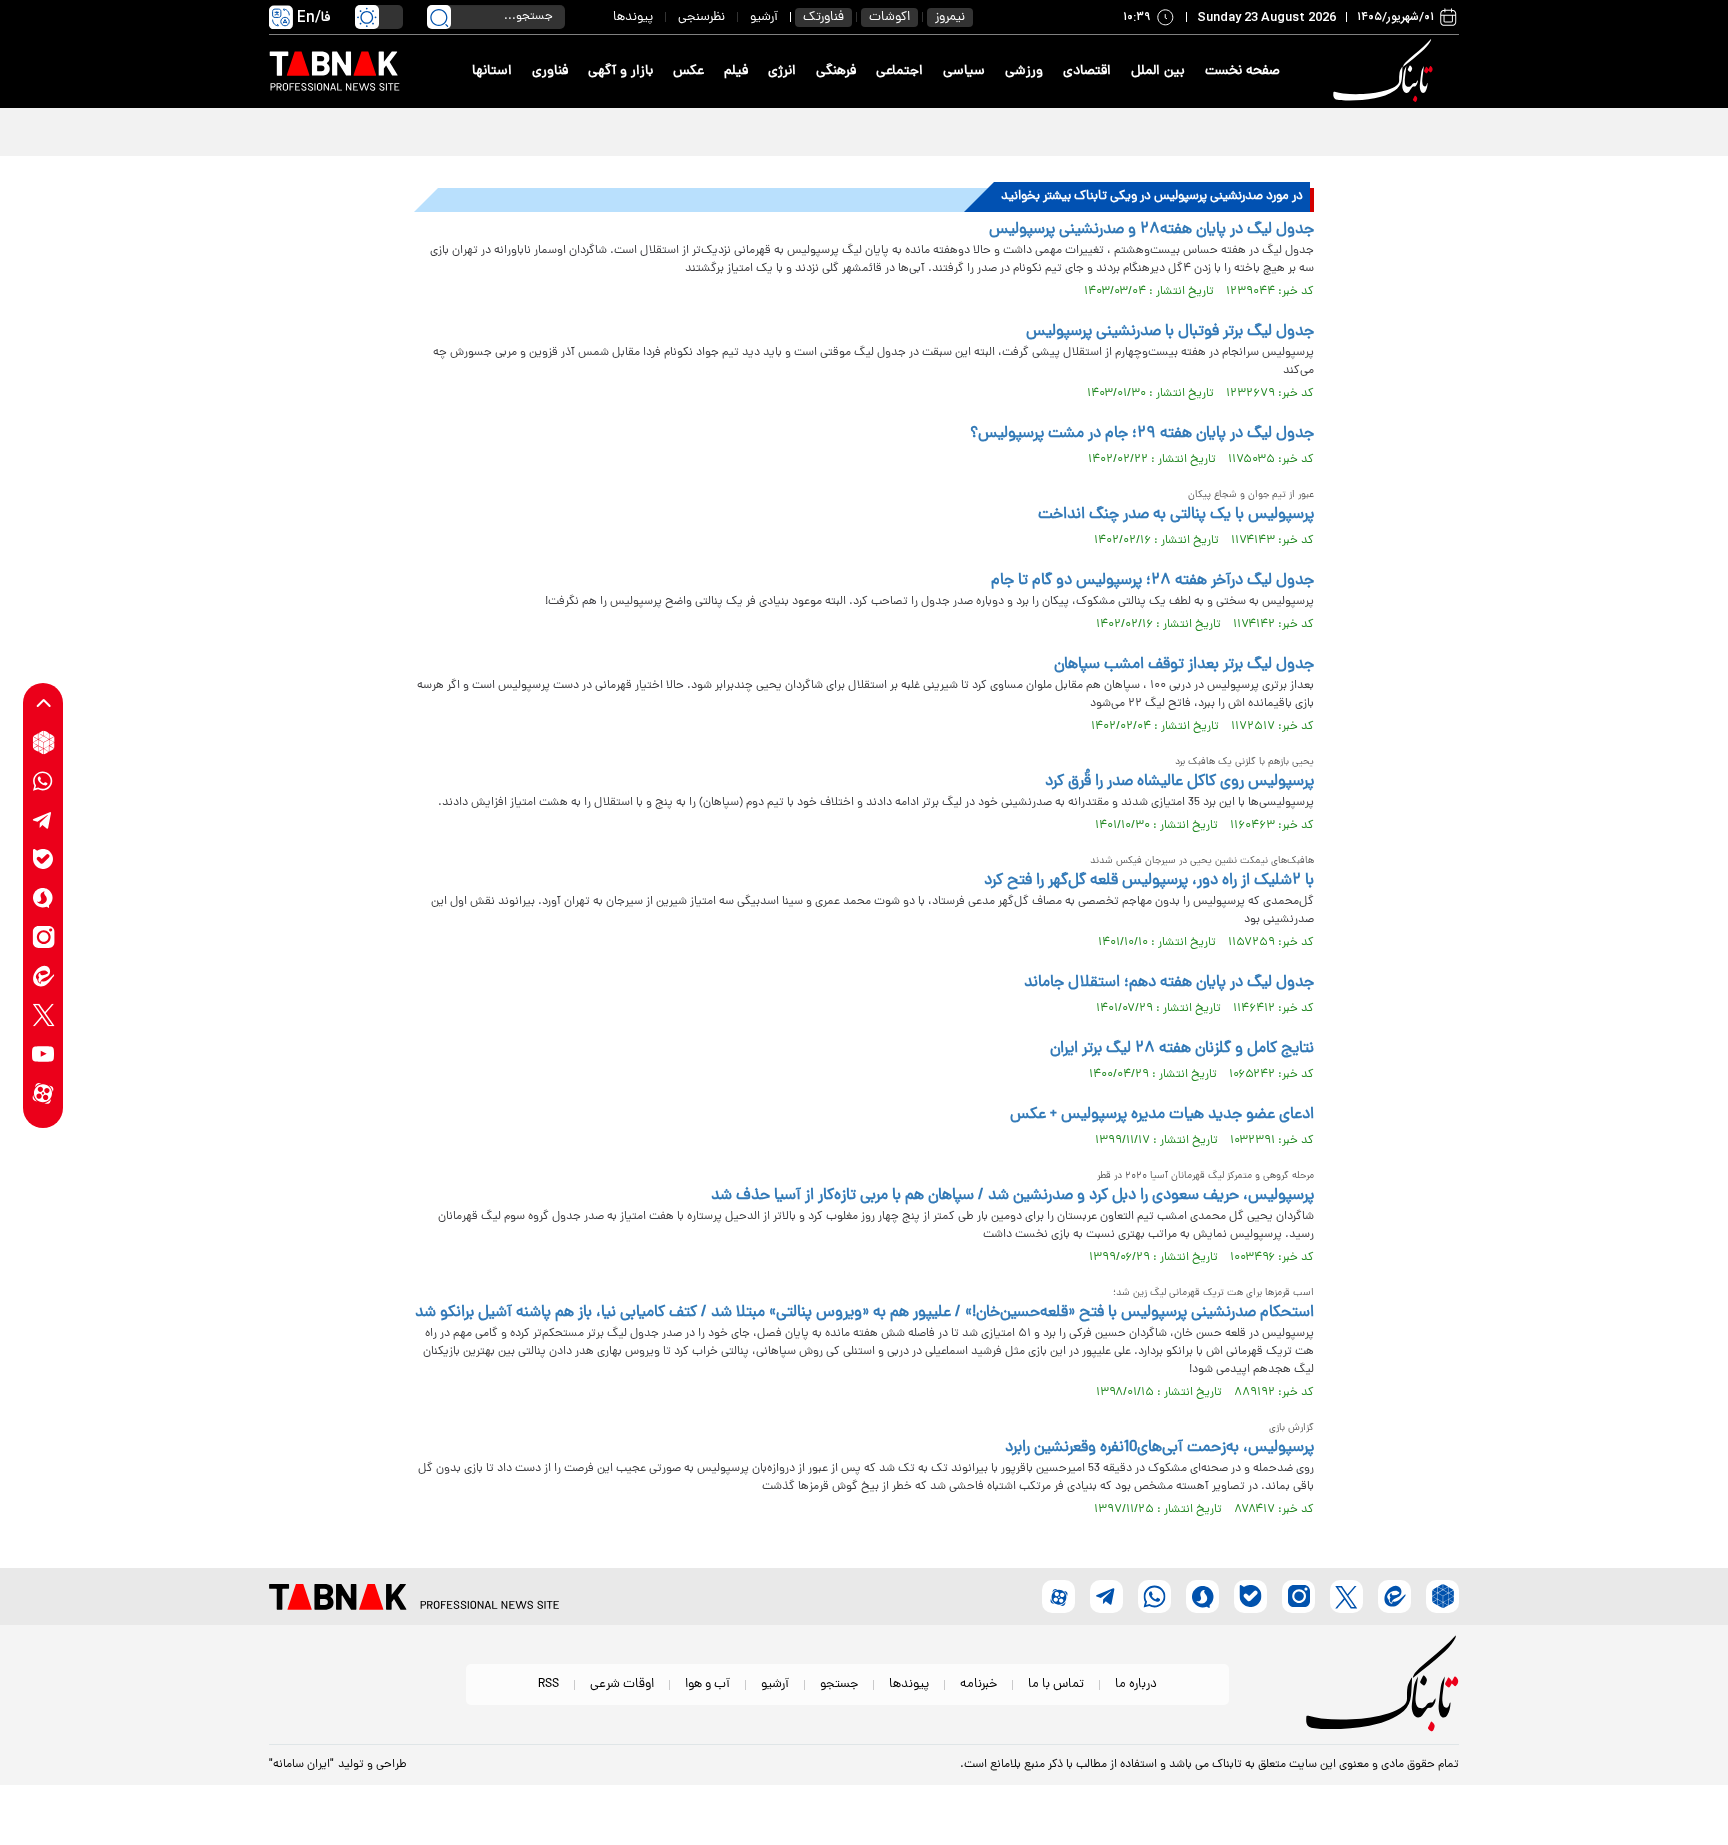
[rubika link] (43, 742)
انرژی (782, 71)
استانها (492, 71)
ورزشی (1024, 71)
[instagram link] (43, 937)
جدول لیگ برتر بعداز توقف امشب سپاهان (1184, 665)
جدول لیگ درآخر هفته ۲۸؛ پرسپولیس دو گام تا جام (1152, 581)
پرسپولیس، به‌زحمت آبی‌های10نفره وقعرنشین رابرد (1159, 1448)
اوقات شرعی (622, 1684)
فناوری (550, 71)
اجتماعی (899, 71)
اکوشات (889, 17)
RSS (548, 1684)
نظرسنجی (701, 17)
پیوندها (633, 17)
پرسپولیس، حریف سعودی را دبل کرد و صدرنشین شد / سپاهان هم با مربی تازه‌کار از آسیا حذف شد (1012, 1196)
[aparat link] (43, 1093)
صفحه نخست (1242, 71)
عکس (688, 71)
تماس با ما (1056, 1684)
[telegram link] (43, 820)
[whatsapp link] (43, 781)
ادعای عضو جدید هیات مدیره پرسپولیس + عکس (1162, 1115)
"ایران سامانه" (301, 1765)
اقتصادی (1087, 71)
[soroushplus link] (43, 898)
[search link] (439, 17)
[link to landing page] (1386, 71)
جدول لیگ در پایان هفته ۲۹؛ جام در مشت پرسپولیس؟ (1142, 434)
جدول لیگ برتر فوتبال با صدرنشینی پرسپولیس (1170, 332)
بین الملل (1158, 71)
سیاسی (964, 71)
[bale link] (43, 859)
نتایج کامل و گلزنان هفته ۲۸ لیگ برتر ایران (1182, 1049)
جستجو (839, 1684)
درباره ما (1136, 1684)
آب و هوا (707, 1684)
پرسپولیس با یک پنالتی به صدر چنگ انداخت (1176, 515)
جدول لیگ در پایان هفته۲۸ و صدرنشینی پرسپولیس (1151, 230)
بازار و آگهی (620, 71)
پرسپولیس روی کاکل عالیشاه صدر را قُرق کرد (1179, 782)
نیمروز (950, 17)
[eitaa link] (43, 976)
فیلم (736, 71)
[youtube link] (43, 1054)
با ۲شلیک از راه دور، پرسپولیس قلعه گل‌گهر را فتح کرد (1149, 881)
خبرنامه (978, 1684)
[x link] (43, 1015)
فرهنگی (836, 71)
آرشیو (764, 17)
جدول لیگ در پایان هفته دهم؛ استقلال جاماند (1169, 983)
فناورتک (823, 17)
